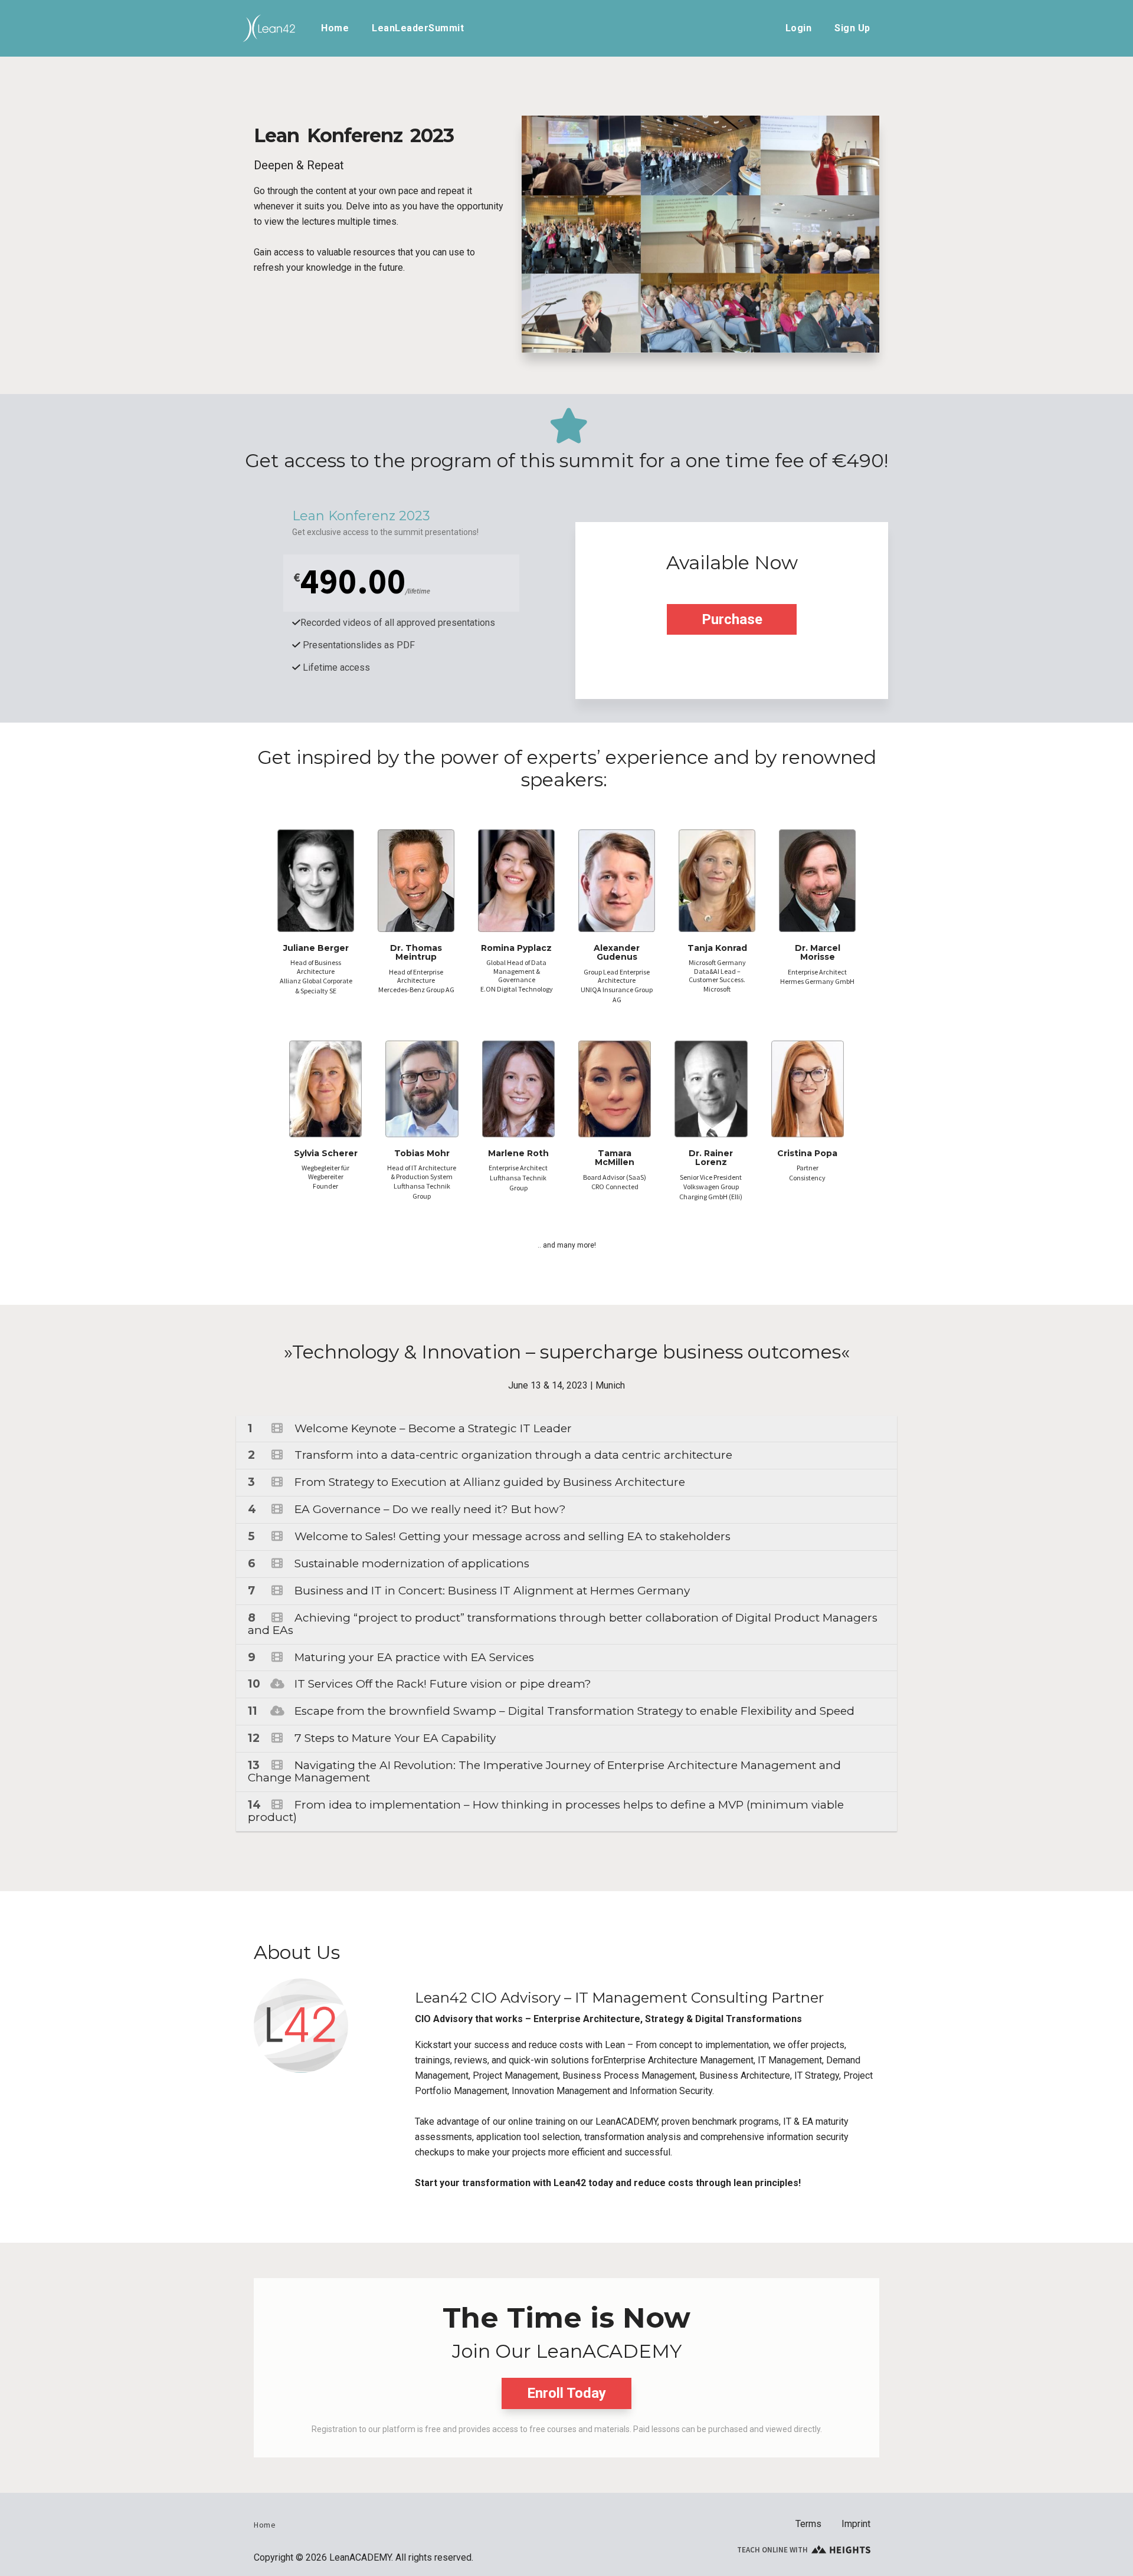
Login (799, 28)
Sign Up (852, 28)
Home (335, 28)
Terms (808, 2524)
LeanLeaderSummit (418, 28)
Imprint (856, 2524)
